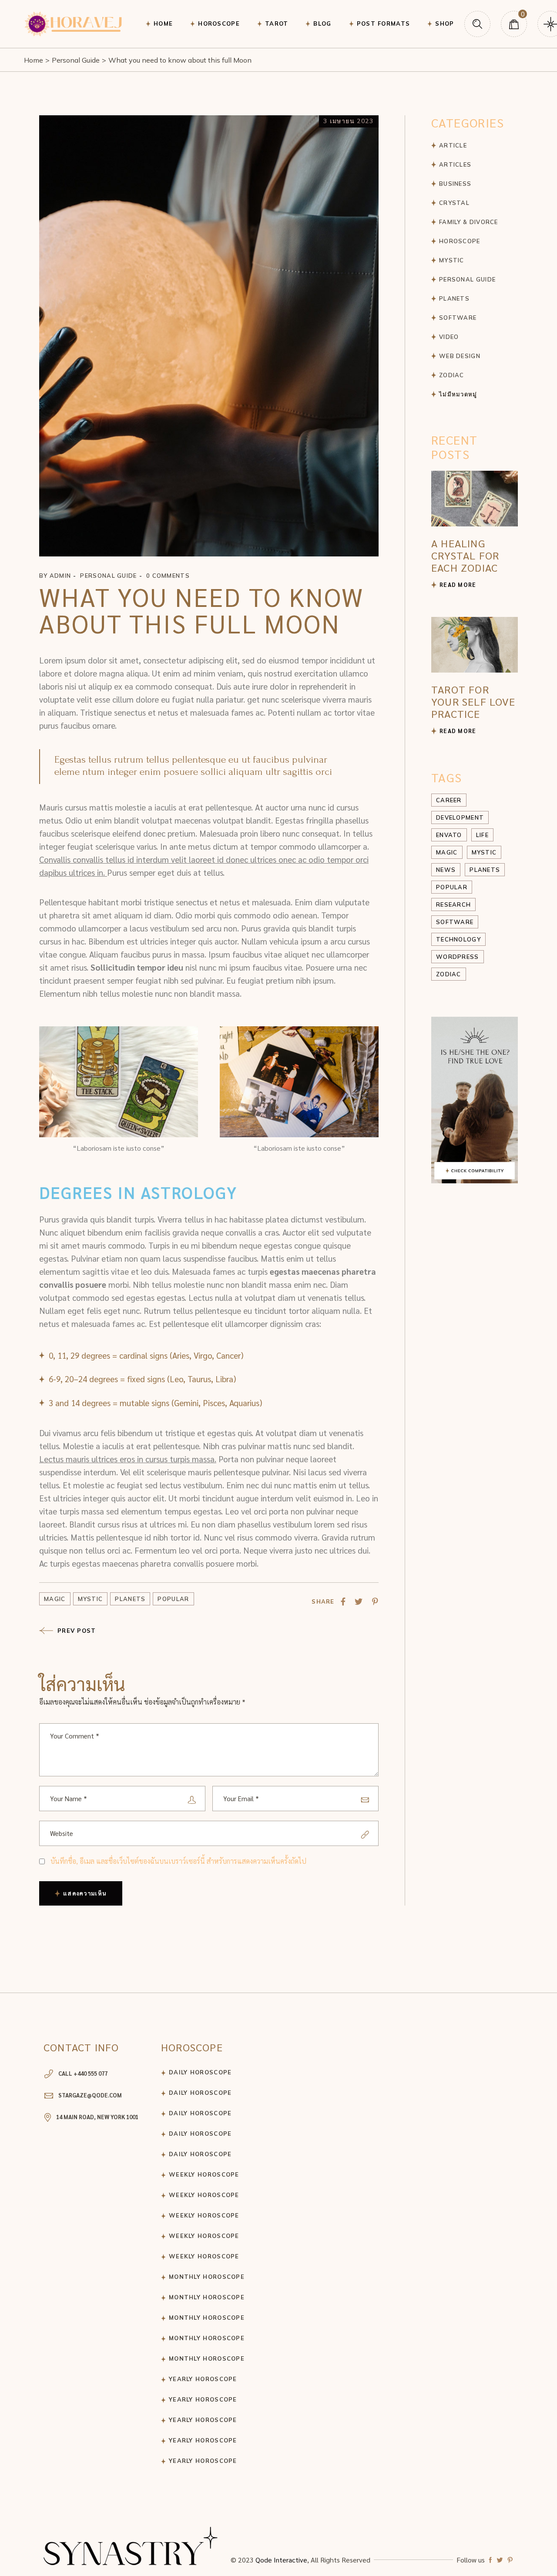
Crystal (454, 203)
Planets (130, 1599)
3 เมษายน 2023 (348, 121)
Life (482, 835)
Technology (458, 939)
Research (453, 904)
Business (455, 184)
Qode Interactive (281, 2560)
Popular (173, 1599)
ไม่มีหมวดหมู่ (458, 394)
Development (460, 817)
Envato (449, 835)
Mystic (91, 1599)
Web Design (460, 356)
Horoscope (460, 241)
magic (55, 1599)
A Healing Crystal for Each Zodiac (465, 555)
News (446, 870)
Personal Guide (76, 60)
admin (60, 576)
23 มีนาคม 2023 (487, 476)
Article (453, 145)
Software (458, 318)
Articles (455, 164)
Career (449, 800)
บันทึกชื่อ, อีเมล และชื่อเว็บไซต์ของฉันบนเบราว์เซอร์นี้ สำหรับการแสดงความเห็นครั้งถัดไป (178, 1861)
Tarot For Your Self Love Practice (473, 701)
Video (449, 337)
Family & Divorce (469, 222)
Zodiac (452, 375)
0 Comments (168, 576)
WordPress (458, 957)
